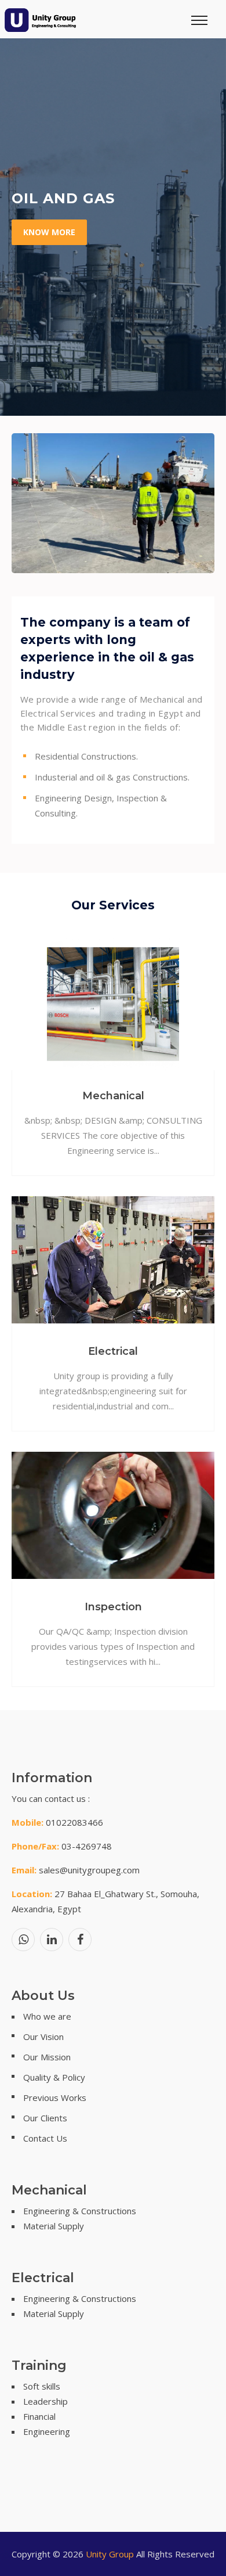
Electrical (113, 1351)
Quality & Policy (54, 2077)
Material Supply (54, 2226)
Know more (49, 232)
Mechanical (113, 1096)
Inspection (113, 1607)
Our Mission (47, 2057)
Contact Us (45, 2138)
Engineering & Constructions (80, 2211)
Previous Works (55, 2098)
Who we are (47, 2016)
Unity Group (110, 2554)
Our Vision (43, 2037)
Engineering (47, 2431)
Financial (39, 2416)
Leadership (45, 2401)
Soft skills (42, 2386)
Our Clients (45, 2118)
